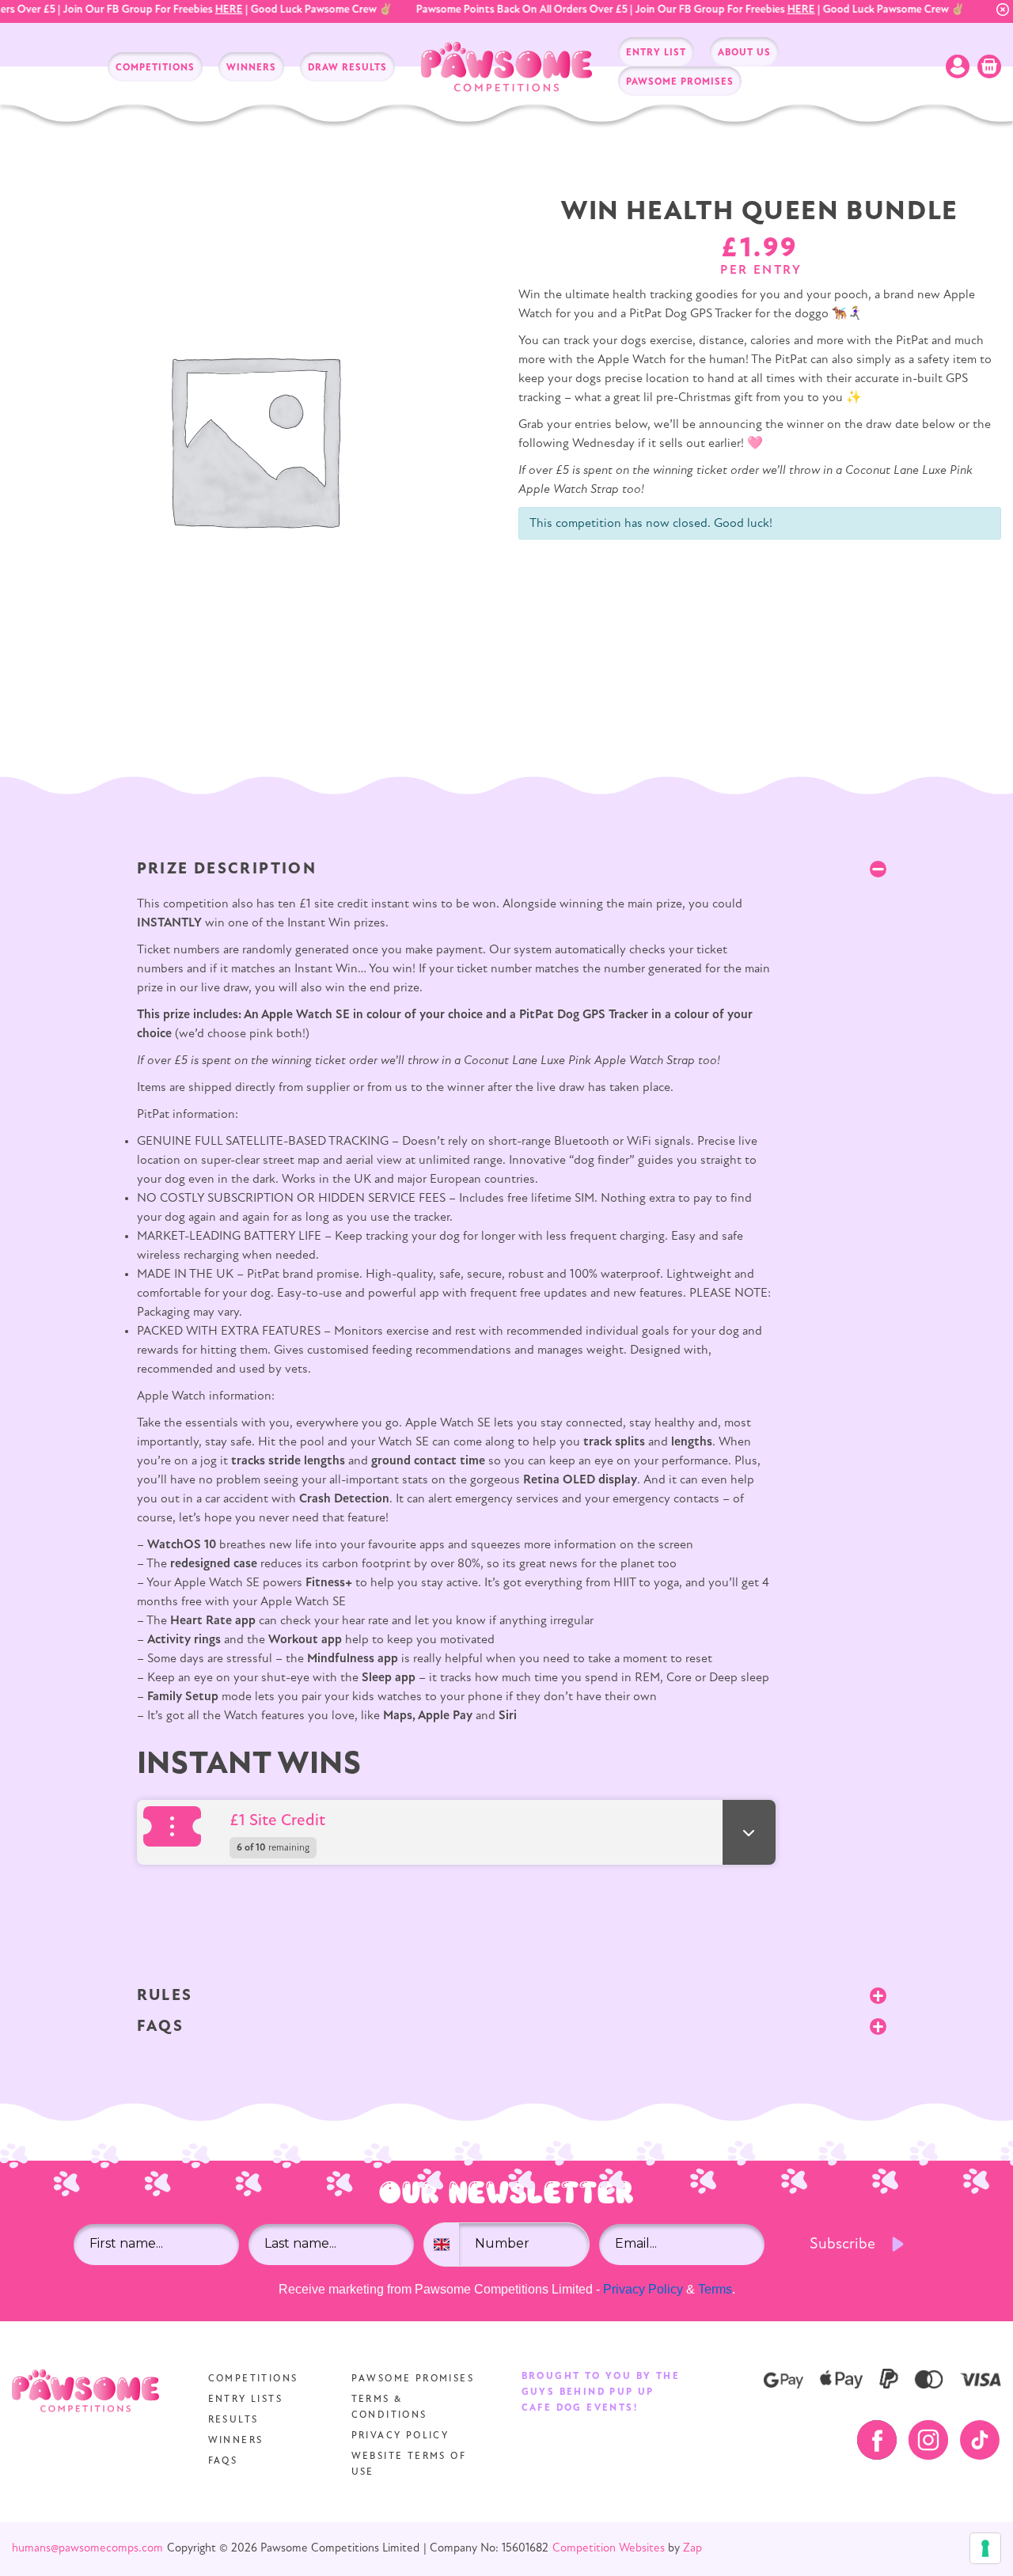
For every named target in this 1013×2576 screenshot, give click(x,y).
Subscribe (842, 2245)
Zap (692, 2549)
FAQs (161, 2027)
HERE (216, 10)
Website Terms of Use (409, 2464)
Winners (236, 2441)
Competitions (253, 2379)
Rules (165, 1996)
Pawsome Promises (413, 2379)
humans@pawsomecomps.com (87, 2549)
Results (233, 2420)
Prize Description (227, 869)
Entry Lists (245, 2400)
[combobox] (442, 2245)
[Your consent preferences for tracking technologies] (985, 2548)
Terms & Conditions (389, 2407)
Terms (715, 2289)
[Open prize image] (177, 1826)
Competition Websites (609, 2549)
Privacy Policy (643, 2289)
